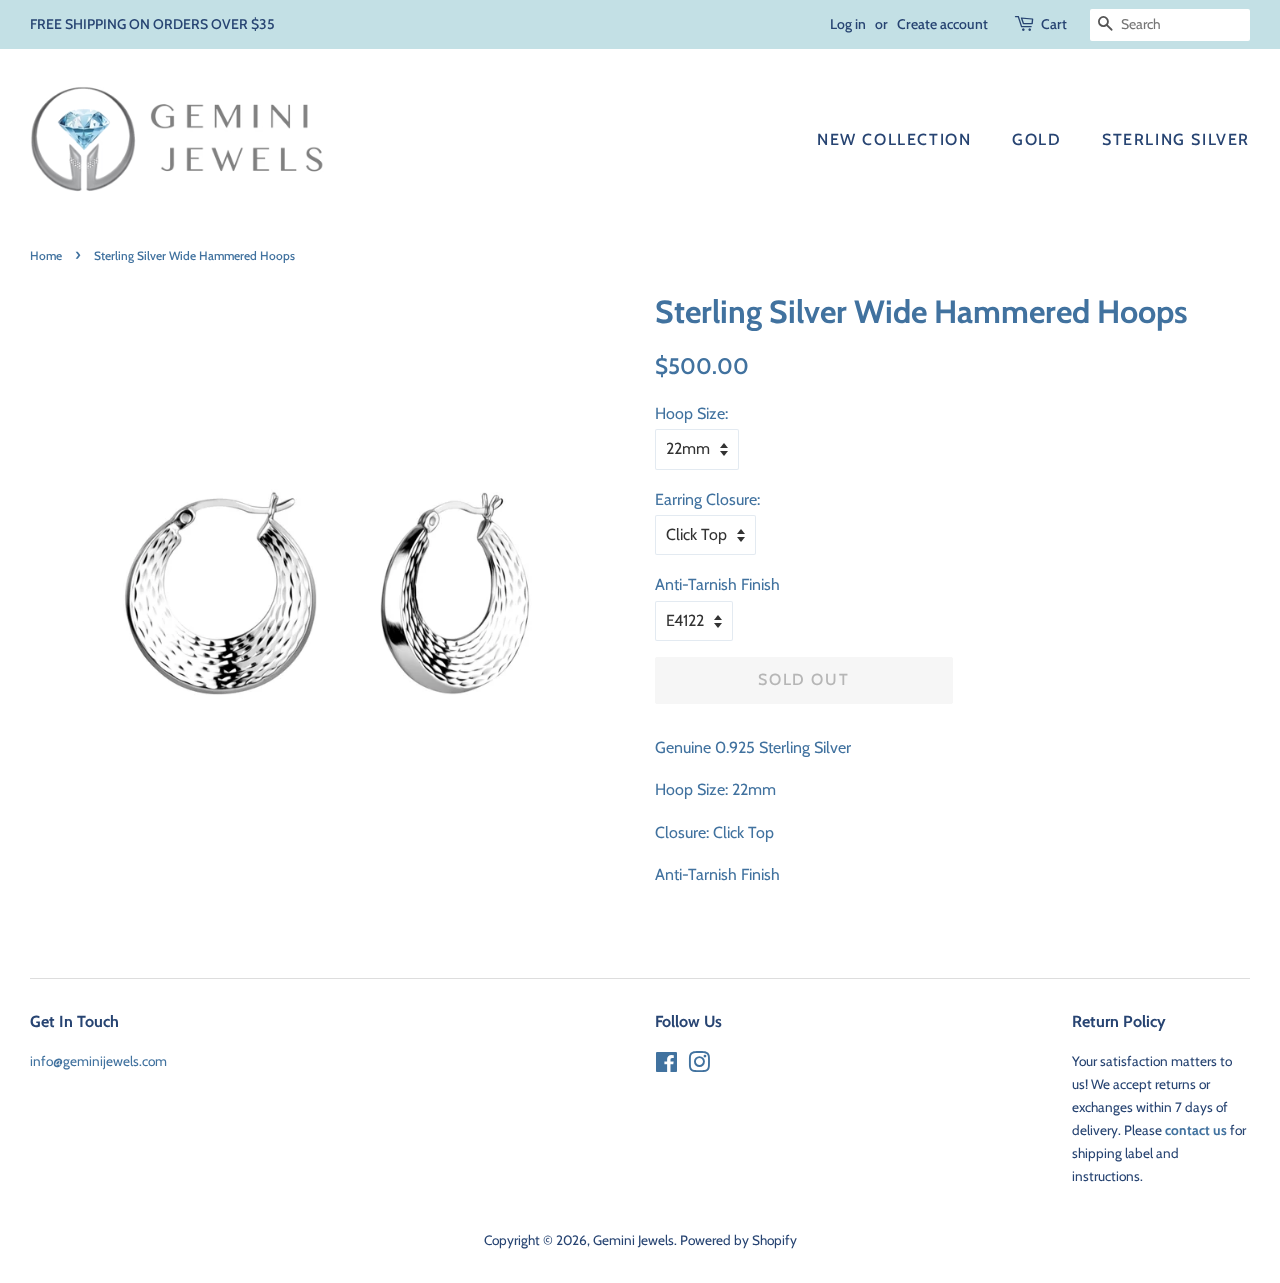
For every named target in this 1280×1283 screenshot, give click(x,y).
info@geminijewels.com (98, 1061)
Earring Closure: (707, 499)
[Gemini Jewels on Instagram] (699, 1066)
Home (46, 255)
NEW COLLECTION (894, 139)
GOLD (1036, 139)
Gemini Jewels (633, 1240)
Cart (1054, 24)
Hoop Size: (691, 413)
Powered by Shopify (738, 1240)
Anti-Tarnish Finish (717, 584)
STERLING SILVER (1176, 139)
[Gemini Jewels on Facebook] (666, 1066)
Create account (942, 24)
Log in (848, 24)
